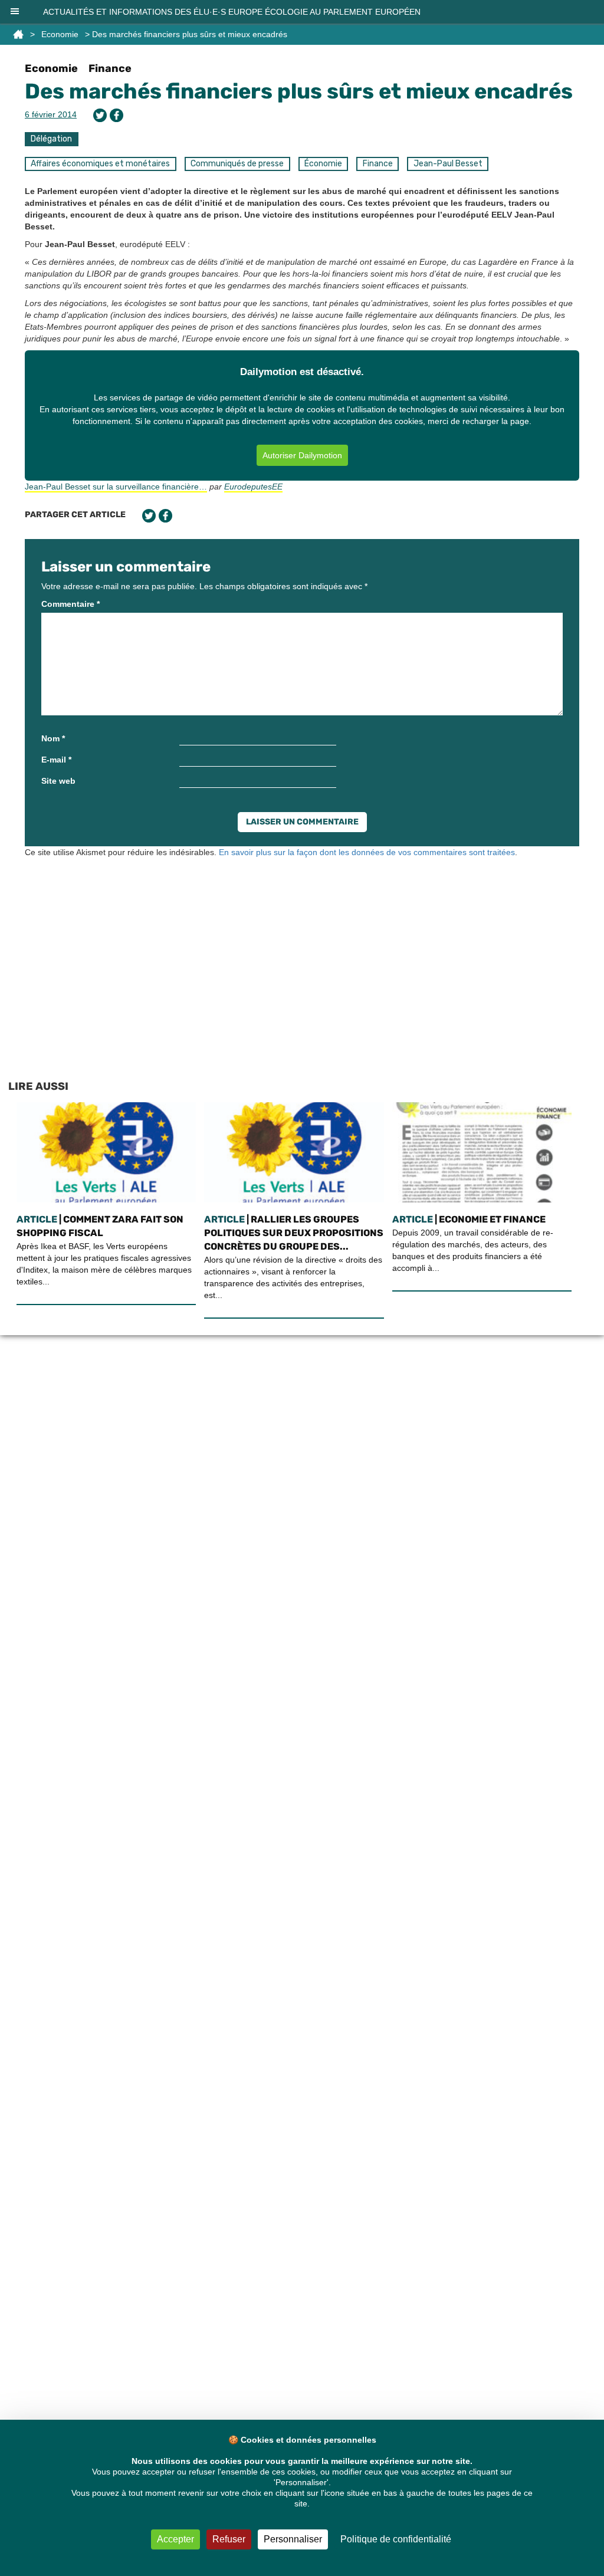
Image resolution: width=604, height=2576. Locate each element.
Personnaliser (293, 2539)
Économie (323, 164)
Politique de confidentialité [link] (396, 2539)
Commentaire (70, 604)
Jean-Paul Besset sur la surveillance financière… (116, 487)
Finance (110, 68)
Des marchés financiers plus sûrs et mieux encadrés (299, 91)
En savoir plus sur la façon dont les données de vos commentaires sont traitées (367, 852)
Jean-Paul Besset (448, 164)
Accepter (175, 2539)
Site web (58, 781)
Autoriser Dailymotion (302, 455)
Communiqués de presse (237, 164)
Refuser (229, 2539)
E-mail (56, 760)
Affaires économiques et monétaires (100, 164)
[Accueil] (18, 34)
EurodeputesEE (253, 487)
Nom (53, 738)
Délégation (51, 139)
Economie (60, 34)
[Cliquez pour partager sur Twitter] (100, 115)
